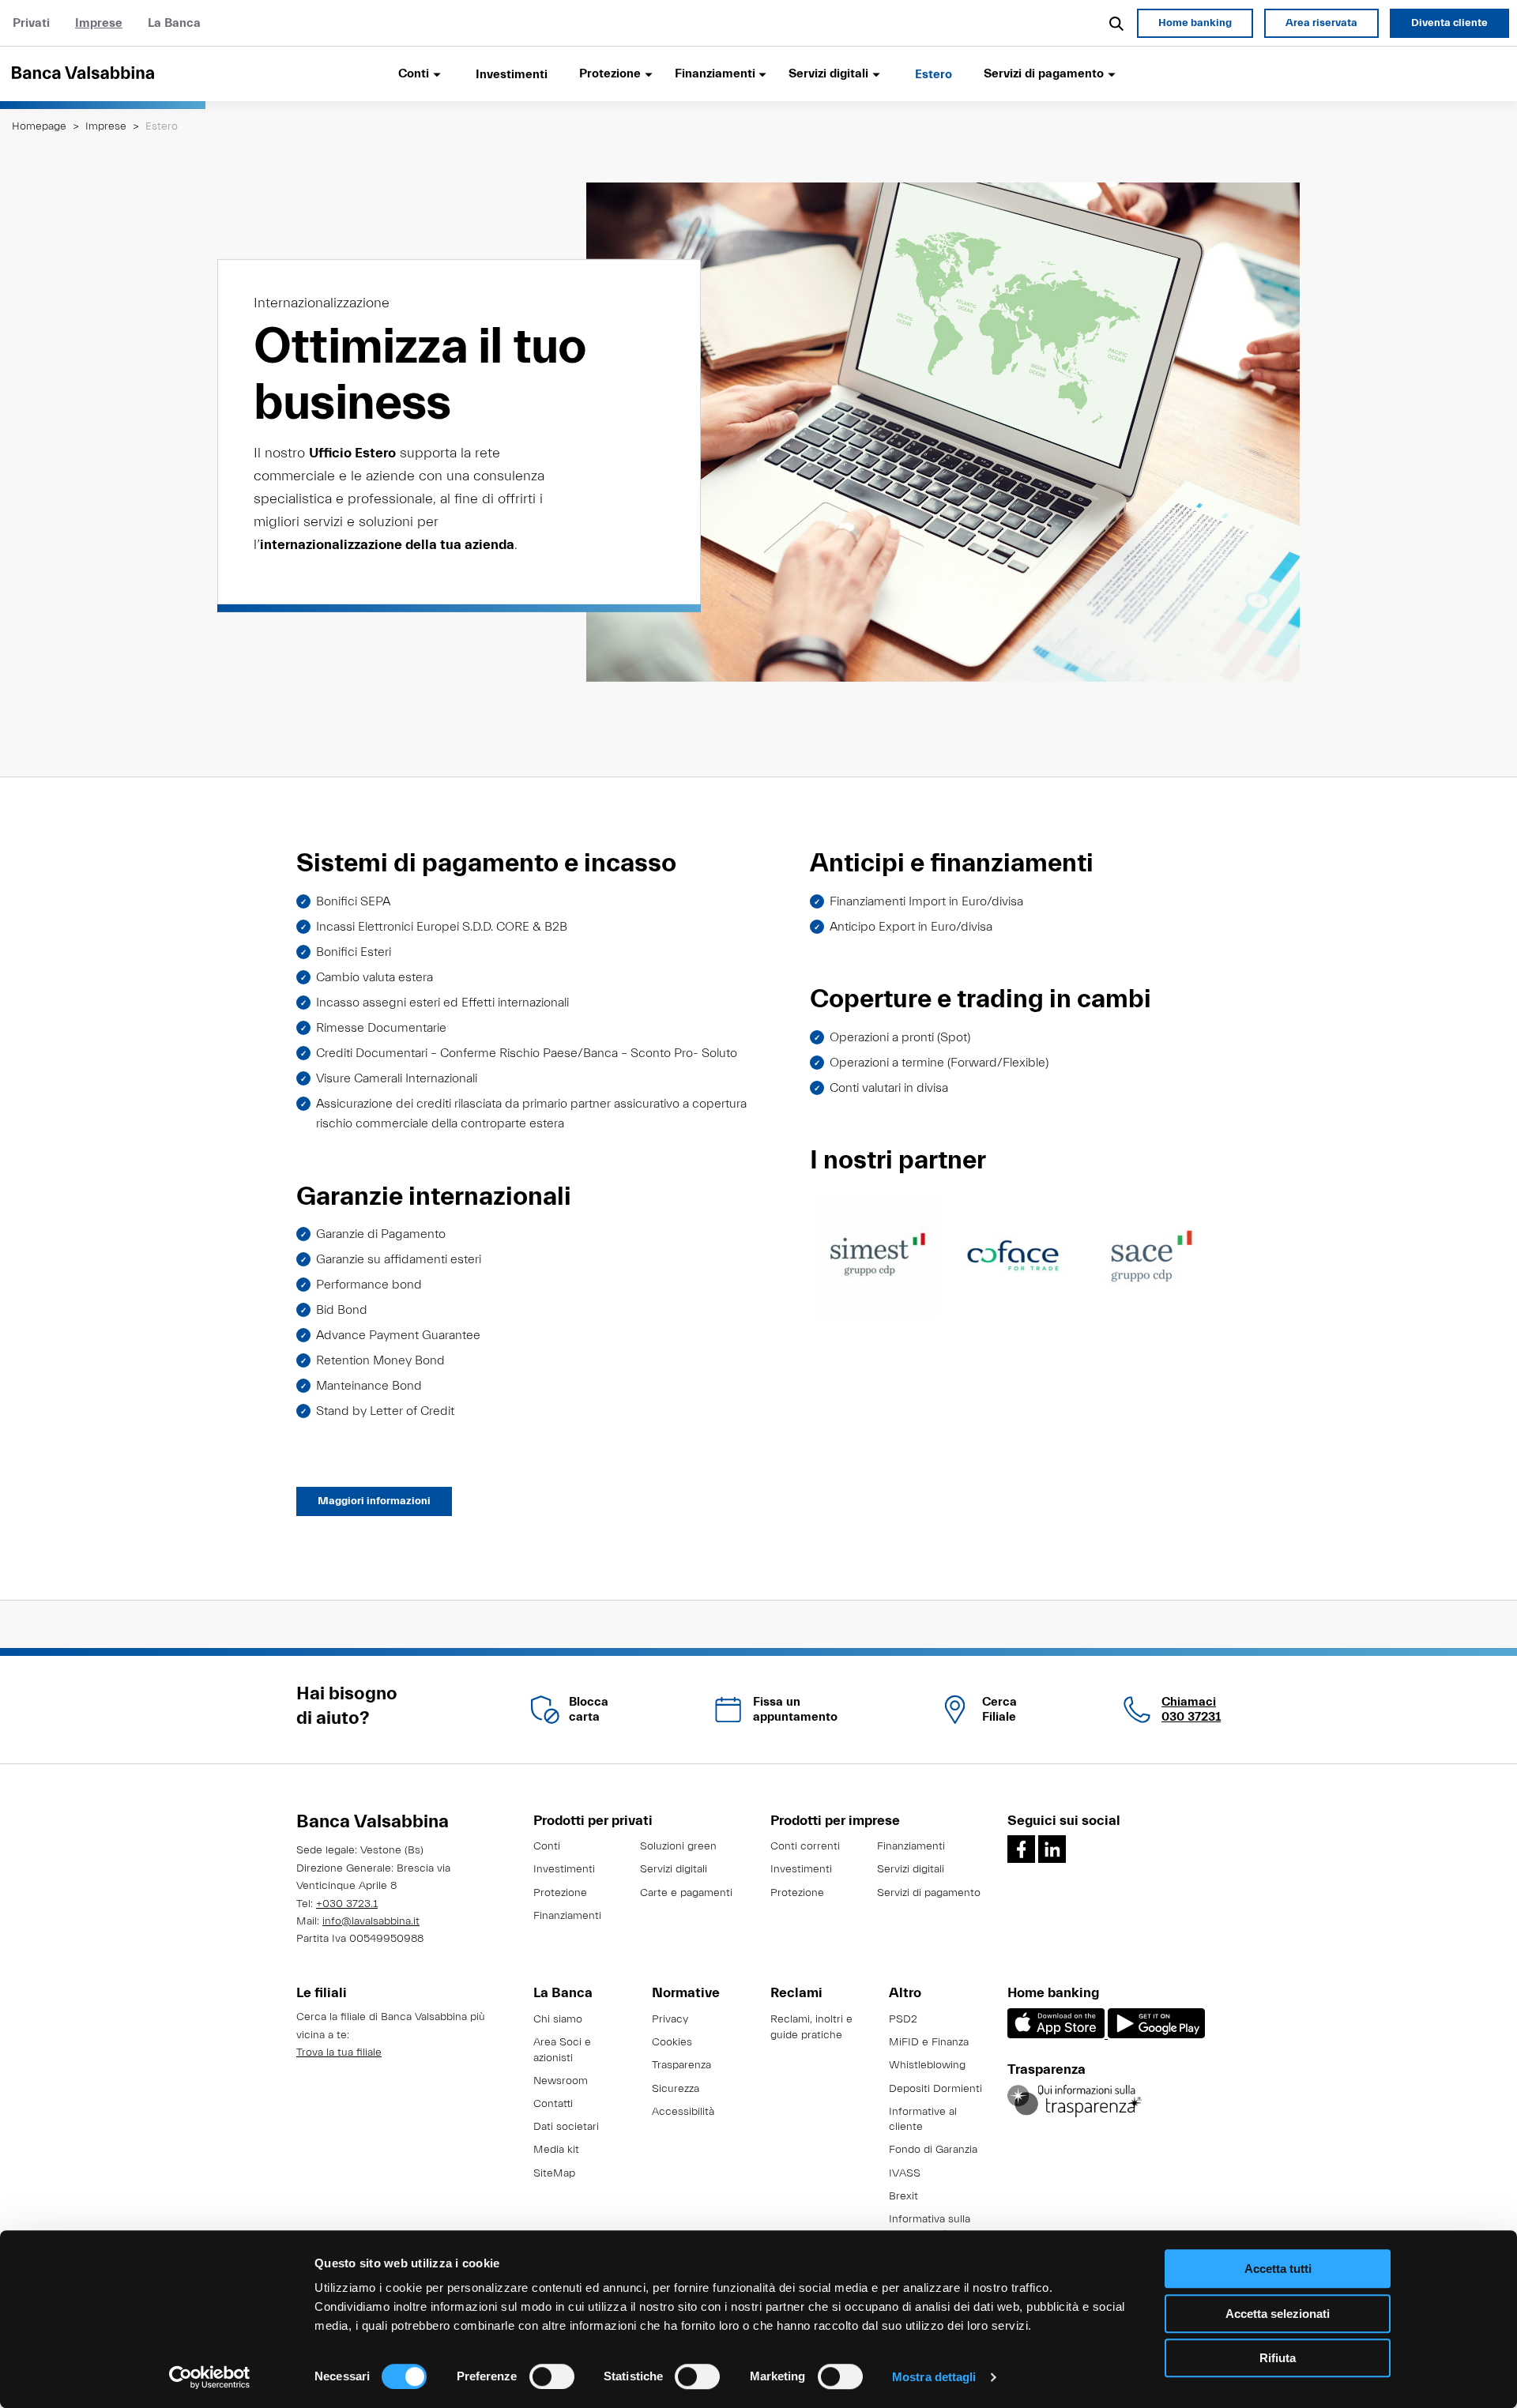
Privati (31, 23)
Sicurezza (676, 2089)
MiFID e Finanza (929, 2042)
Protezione (560, 1893)
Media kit (556, 2150)
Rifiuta (1278, 2358)
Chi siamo (558, 2019)
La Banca (174, 23)
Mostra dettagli (934, 2377)
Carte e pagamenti (686, 1893)
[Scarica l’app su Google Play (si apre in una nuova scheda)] (1156, 2035)
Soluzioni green (678, 1846)
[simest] (878, 1255)
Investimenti (512, 74)
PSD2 (903, 2019)
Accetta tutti (1278, 2269)
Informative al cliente (923, 2120)
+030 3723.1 (347, 1904)
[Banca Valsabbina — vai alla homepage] (103, 73)
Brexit (903, 2196)
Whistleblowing (927, 2065)
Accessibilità (683, 2112)
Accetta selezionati (1278, 2314)
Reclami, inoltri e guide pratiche (811, 2027)
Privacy (670, 2019)
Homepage (39, 126)
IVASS (905, 2173)
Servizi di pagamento (929, 1893)
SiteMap (554, 2173)
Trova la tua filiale (339, 2052)
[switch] (552, 2376)
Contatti (553, 2104)
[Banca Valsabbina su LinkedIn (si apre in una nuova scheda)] (1052, 1849)
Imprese (99, 23)
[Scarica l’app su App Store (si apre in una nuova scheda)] (1058, 2035)
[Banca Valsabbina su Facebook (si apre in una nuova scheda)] (1021, 1849)
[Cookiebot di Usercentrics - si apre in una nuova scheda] (210, 2377)
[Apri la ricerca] (1117, 23)
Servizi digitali (674, 1869)
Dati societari (566, 2127)
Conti (547, 1846)
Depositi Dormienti (935, 2089)
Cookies (672, 2042)
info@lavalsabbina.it (371, 1921)
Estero (934, 74)
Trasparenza (681, 2065)
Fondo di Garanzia (933, 2150)
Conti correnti (805, 1846)
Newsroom (561, 2081)
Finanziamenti (567, 1916)
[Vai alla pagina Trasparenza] (1075, 2101)
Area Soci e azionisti (562, 2050)
